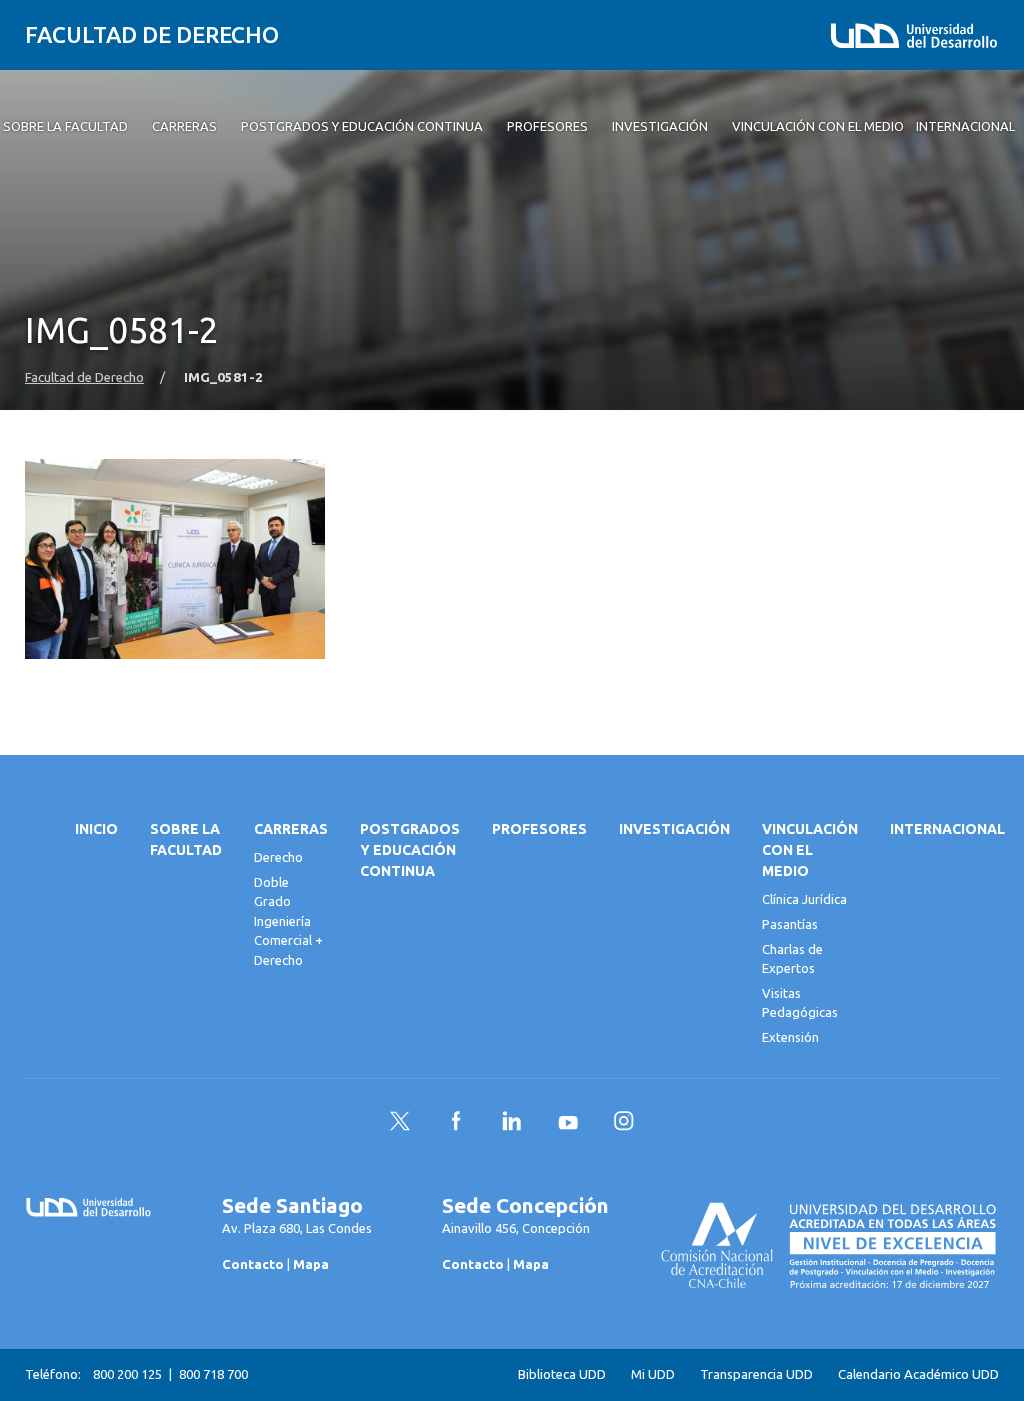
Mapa (311, 1264)
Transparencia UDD (756, 1374)
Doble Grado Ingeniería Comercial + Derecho (288, 921)
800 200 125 (127, 1374)
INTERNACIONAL (947, 829)
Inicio (96, 829)
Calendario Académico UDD (918, 1374)
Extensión (790, 1037)
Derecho (278, 857)
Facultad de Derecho (152, 34)
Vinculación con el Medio (810, 850)
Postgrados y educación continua (410, 850)
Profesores (539, 829)
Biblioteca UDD (562, 1374)
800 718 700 (213, 1374)
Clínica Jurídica (804, 899)
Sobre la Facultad (186, 839)
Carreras (291, 829)
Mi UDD (653, 1374)
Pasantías (790, 924)
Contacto (253, 1264)
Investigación (674, 829)
